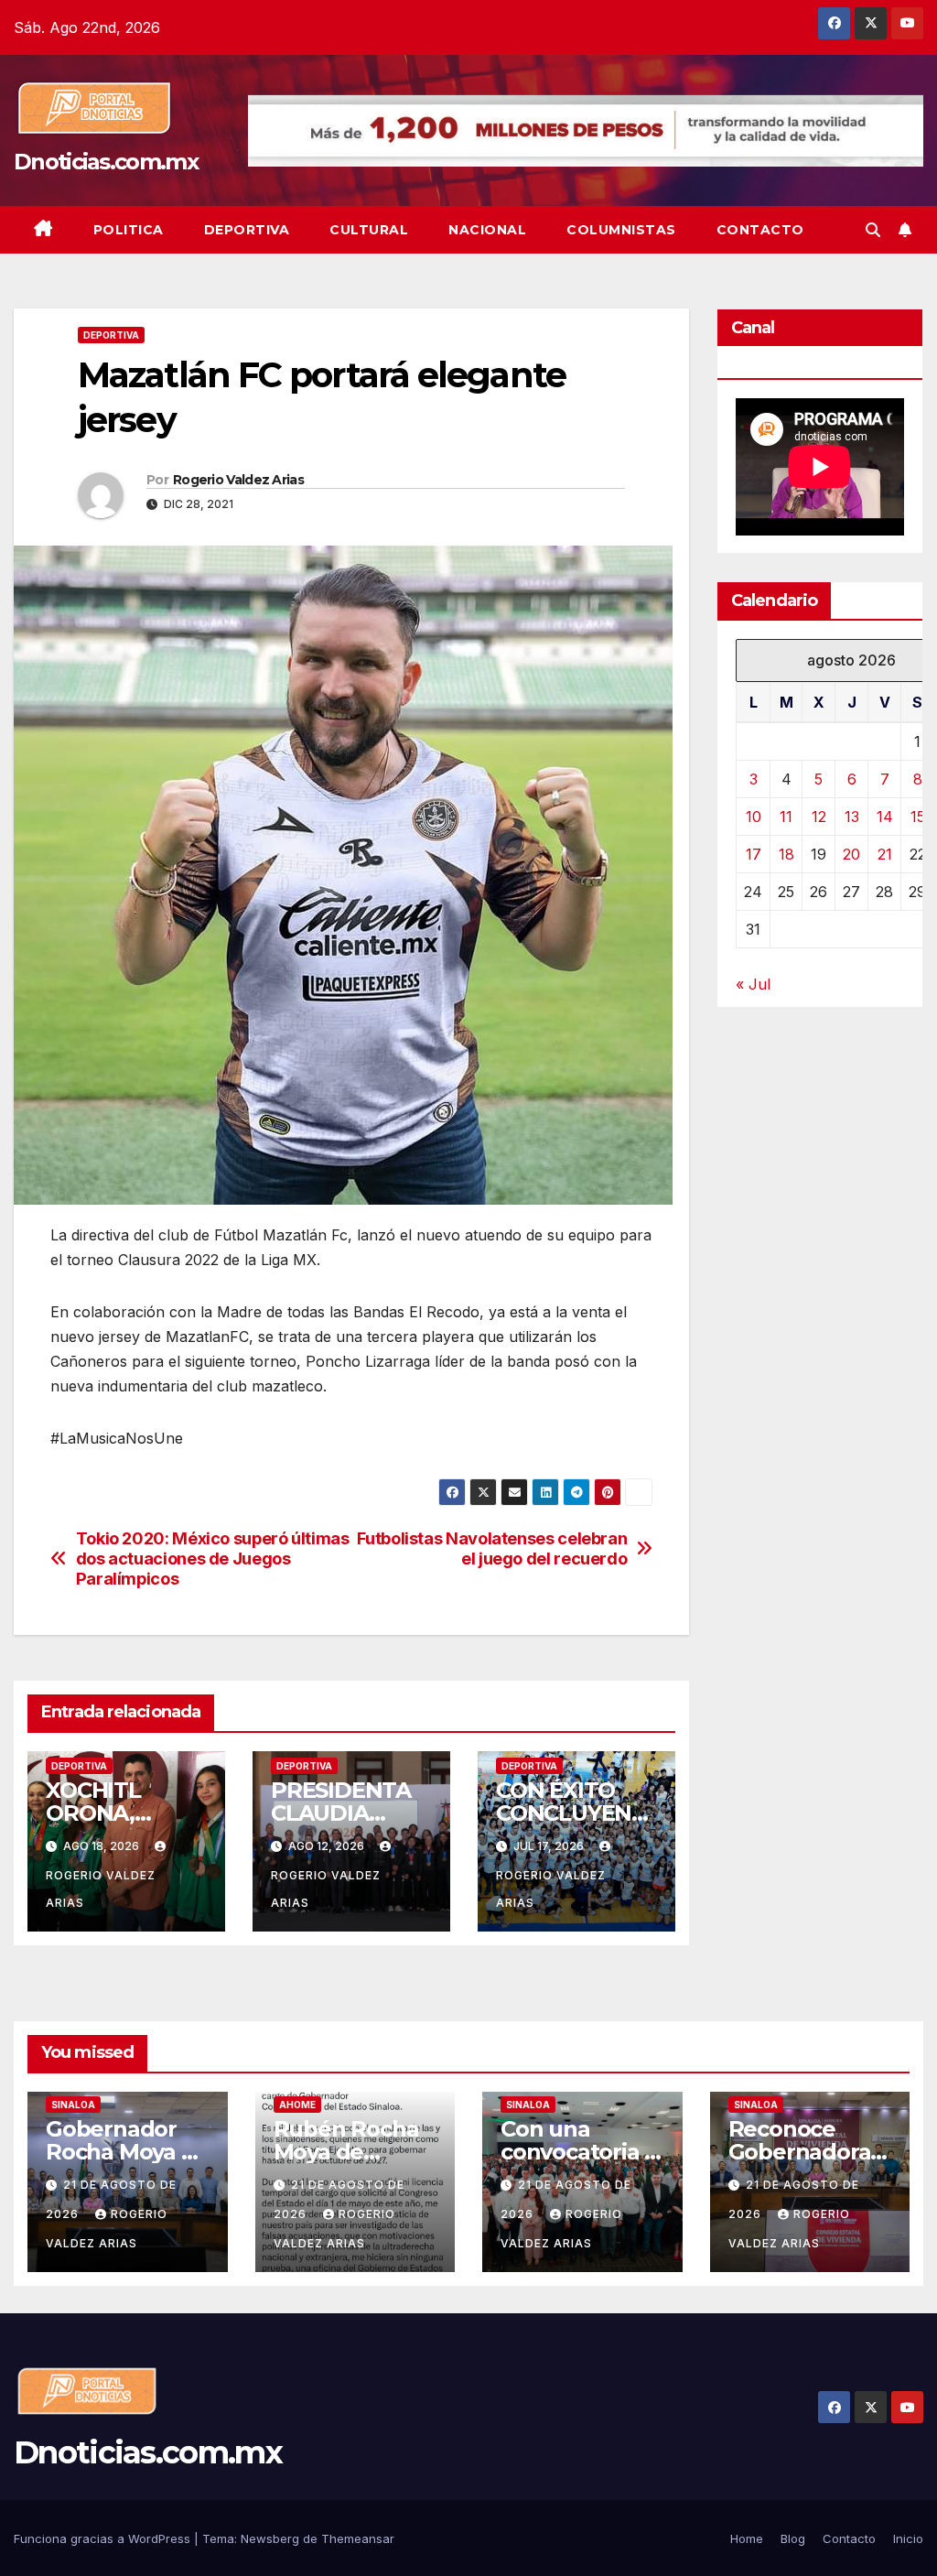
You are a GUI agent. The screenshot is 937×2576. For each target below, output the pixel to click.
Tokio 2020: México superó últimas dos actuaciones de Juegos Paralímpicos (213, 1559)
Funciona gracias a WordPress (104, 2538)
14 (885, 817)
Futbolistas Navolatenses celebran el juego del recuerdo (492, 1548)
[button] (873, 230)
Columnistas (621, 230)
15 (918, 817)
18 (786, 854)
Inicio (908, 2538)
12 (819, 817)
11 (786, 817)
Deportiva (247, 230)
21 (885, 854)
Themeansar (358, 2538)
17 (754, 854)
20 (851, 854)
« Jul (753, 984)
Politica (129, 230)
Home (747, 2538)
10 (754, 817)
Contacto (760, 230)
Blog (793, 2538)
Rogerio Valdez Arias (238, 480)
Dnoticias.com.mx (106, 162)
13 (852, 817)
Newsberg (270, 2538)
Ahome (297, 2105)
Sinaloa (73, 2105)
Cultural (369, 230)
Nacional (487, 230)
